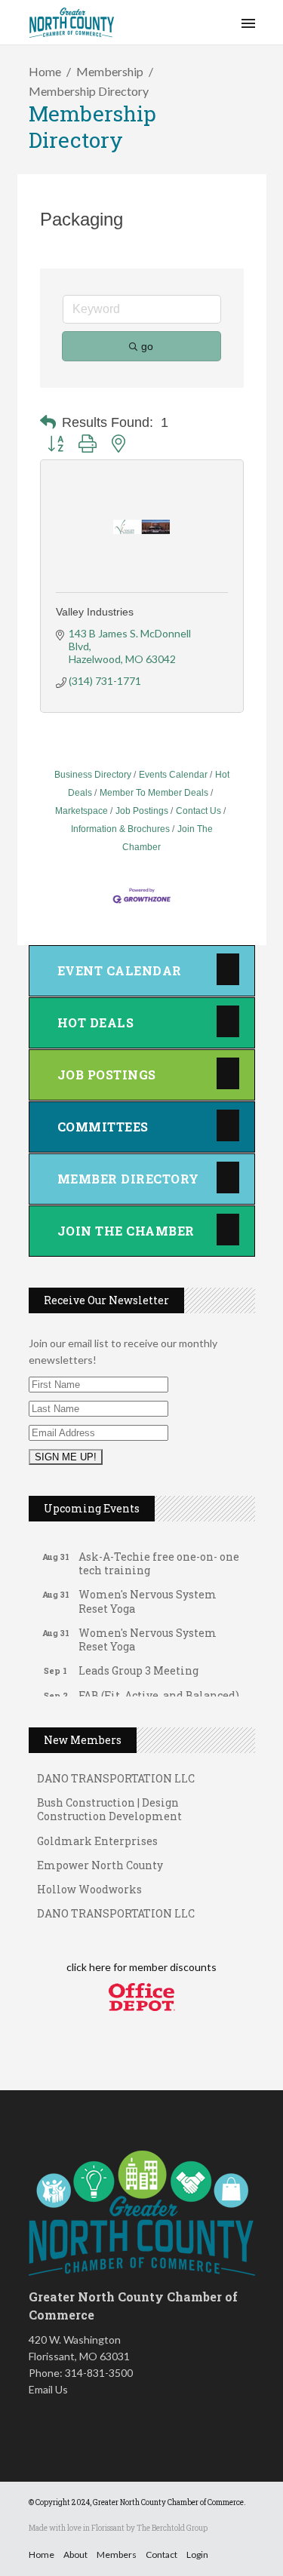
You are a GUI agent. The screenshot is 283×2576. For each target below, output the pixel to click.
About (75, 2555)
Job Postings (142, 811)
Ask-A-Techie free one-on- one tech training (159, 1557)
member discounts (172, 1967)
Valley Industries (95, 612)
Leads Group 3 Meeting (138, 1664)
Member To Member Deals (154, 793)
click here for (97, 1967)
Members (117, 2555)
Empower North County (100, 1858)
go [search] (147, 346)
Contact (161, 2555)
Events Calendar (173, 775)
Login (197, 2555)
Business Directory (93, 775)
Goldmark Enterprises (97, 1833)
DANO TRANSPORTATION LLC (116, 1906)
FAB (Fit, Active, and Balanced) (159, 1689)
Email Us (48, 2389)
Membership (110, 71)
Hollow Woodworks (89, 1882)
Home (45, 71)
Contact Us (198, 811)
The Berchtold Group (172, 2528)
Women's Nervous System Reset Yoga (148, 1594)
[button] (48, 422)
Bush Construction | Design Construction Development (109, 1802)
